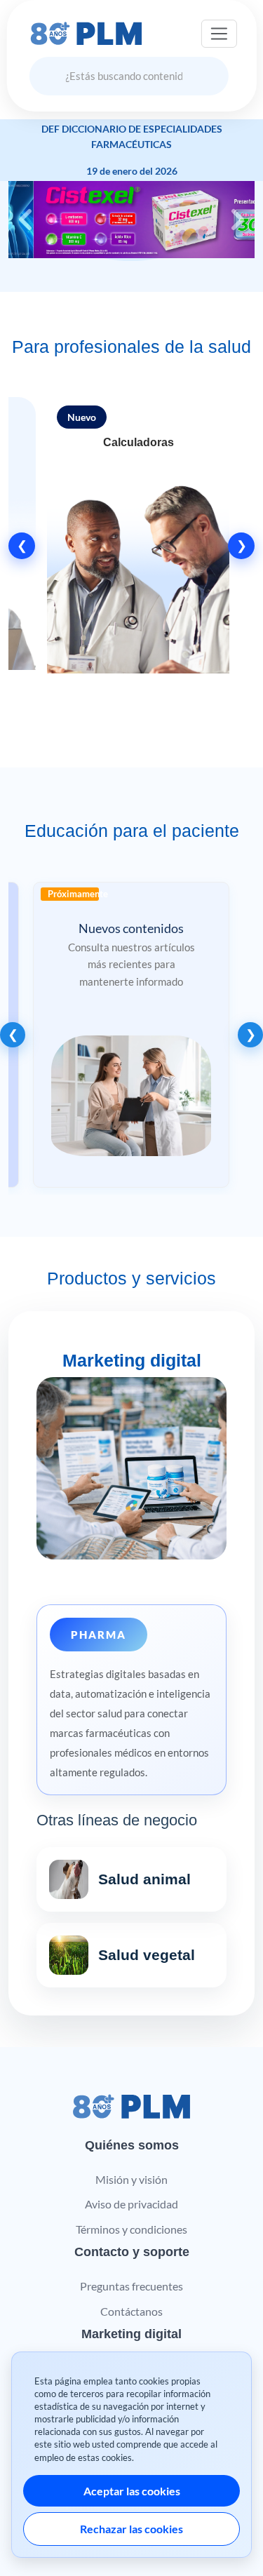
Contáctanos (131, 2311)
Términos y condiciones (131, 2229)
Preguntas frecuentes (131, 2286)
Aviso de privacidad (131, 2204)
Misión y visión (131, 2179)
